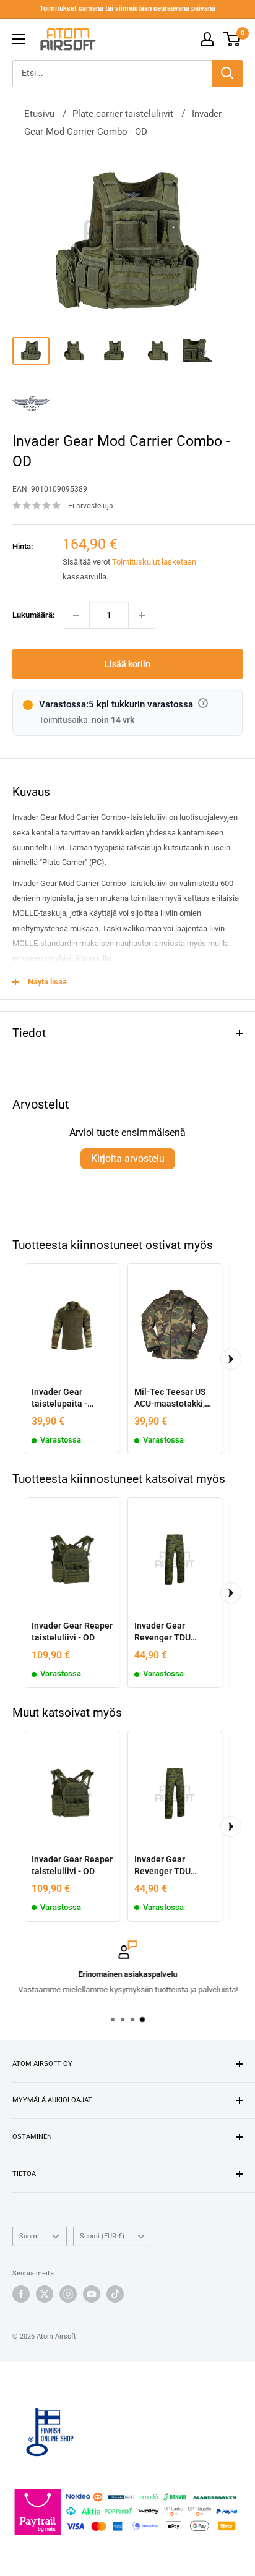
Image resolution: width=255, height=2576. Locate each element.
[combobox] (112, 74)
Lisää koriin (127, 664)
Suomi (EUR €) (102, 2236)
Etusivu (39, 114)
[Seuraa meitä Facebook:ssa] (21, 2294)
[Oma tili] (207, 39)
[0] (232, 39)
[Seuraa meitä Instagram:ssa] (68, 2294)
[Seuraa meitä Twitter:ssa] (45, 2294)
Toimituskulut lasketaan (154, 562)
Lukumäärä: (34, 615)
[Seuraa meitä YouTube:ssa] (92, 2294)
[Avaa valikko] (19, 39)
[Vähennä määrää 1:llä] (76, 615)
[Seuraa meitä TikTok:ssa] (115, 2294)
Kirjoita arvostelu (128, 1158)
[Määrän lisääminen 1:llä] (142, 615)
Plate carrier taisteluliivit (123, 114)
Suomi (29, 2236)
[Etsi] (227, 74)
